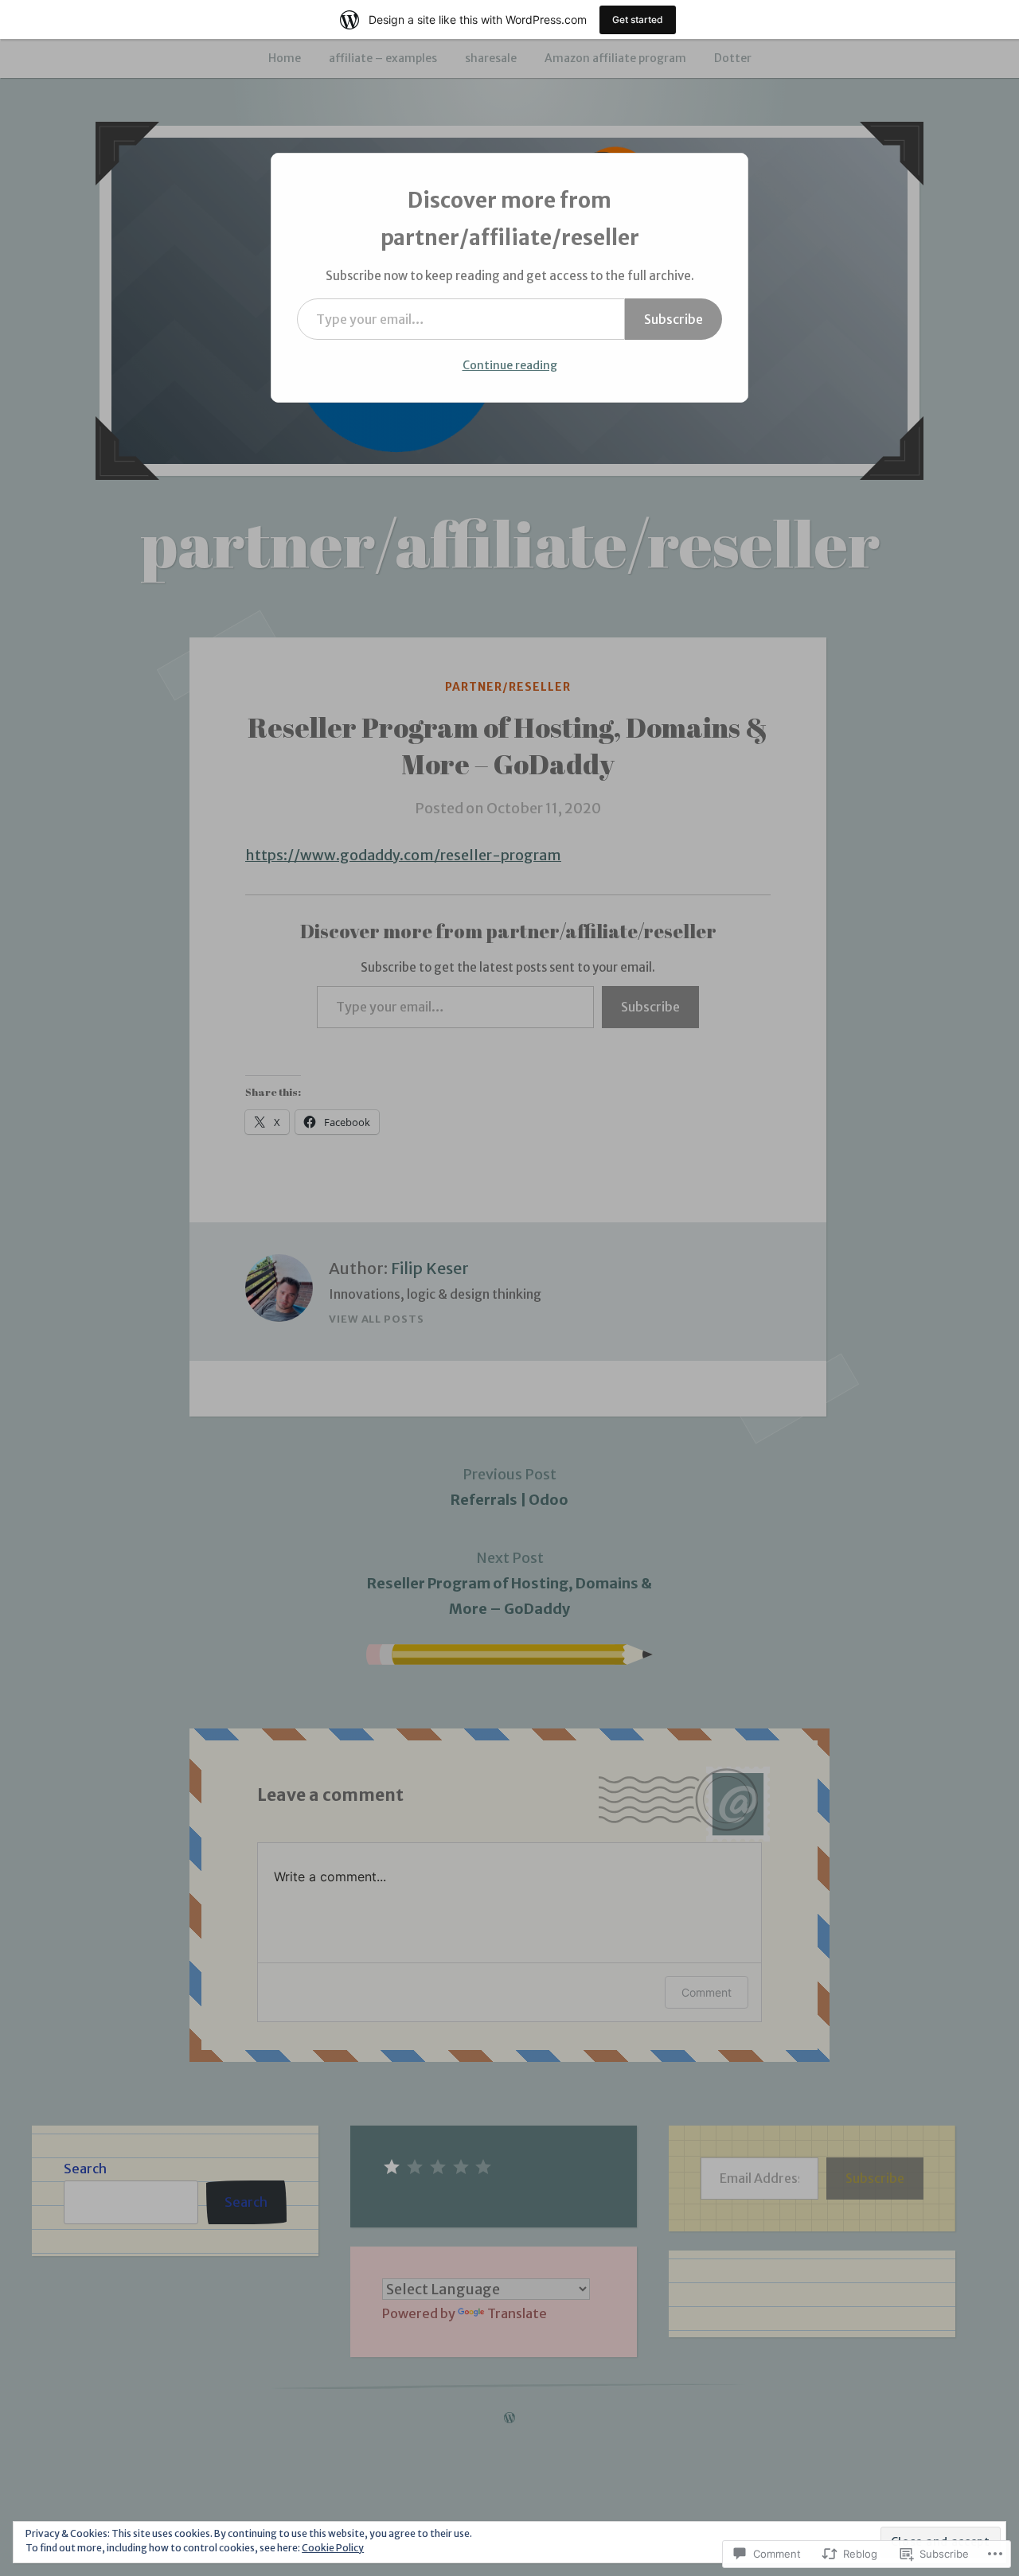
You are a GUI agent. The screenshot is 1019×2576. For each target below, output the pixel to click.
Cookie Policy (333, 2548)
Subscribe (673, 319)
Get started (638, 19)
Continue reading (510, 365)
